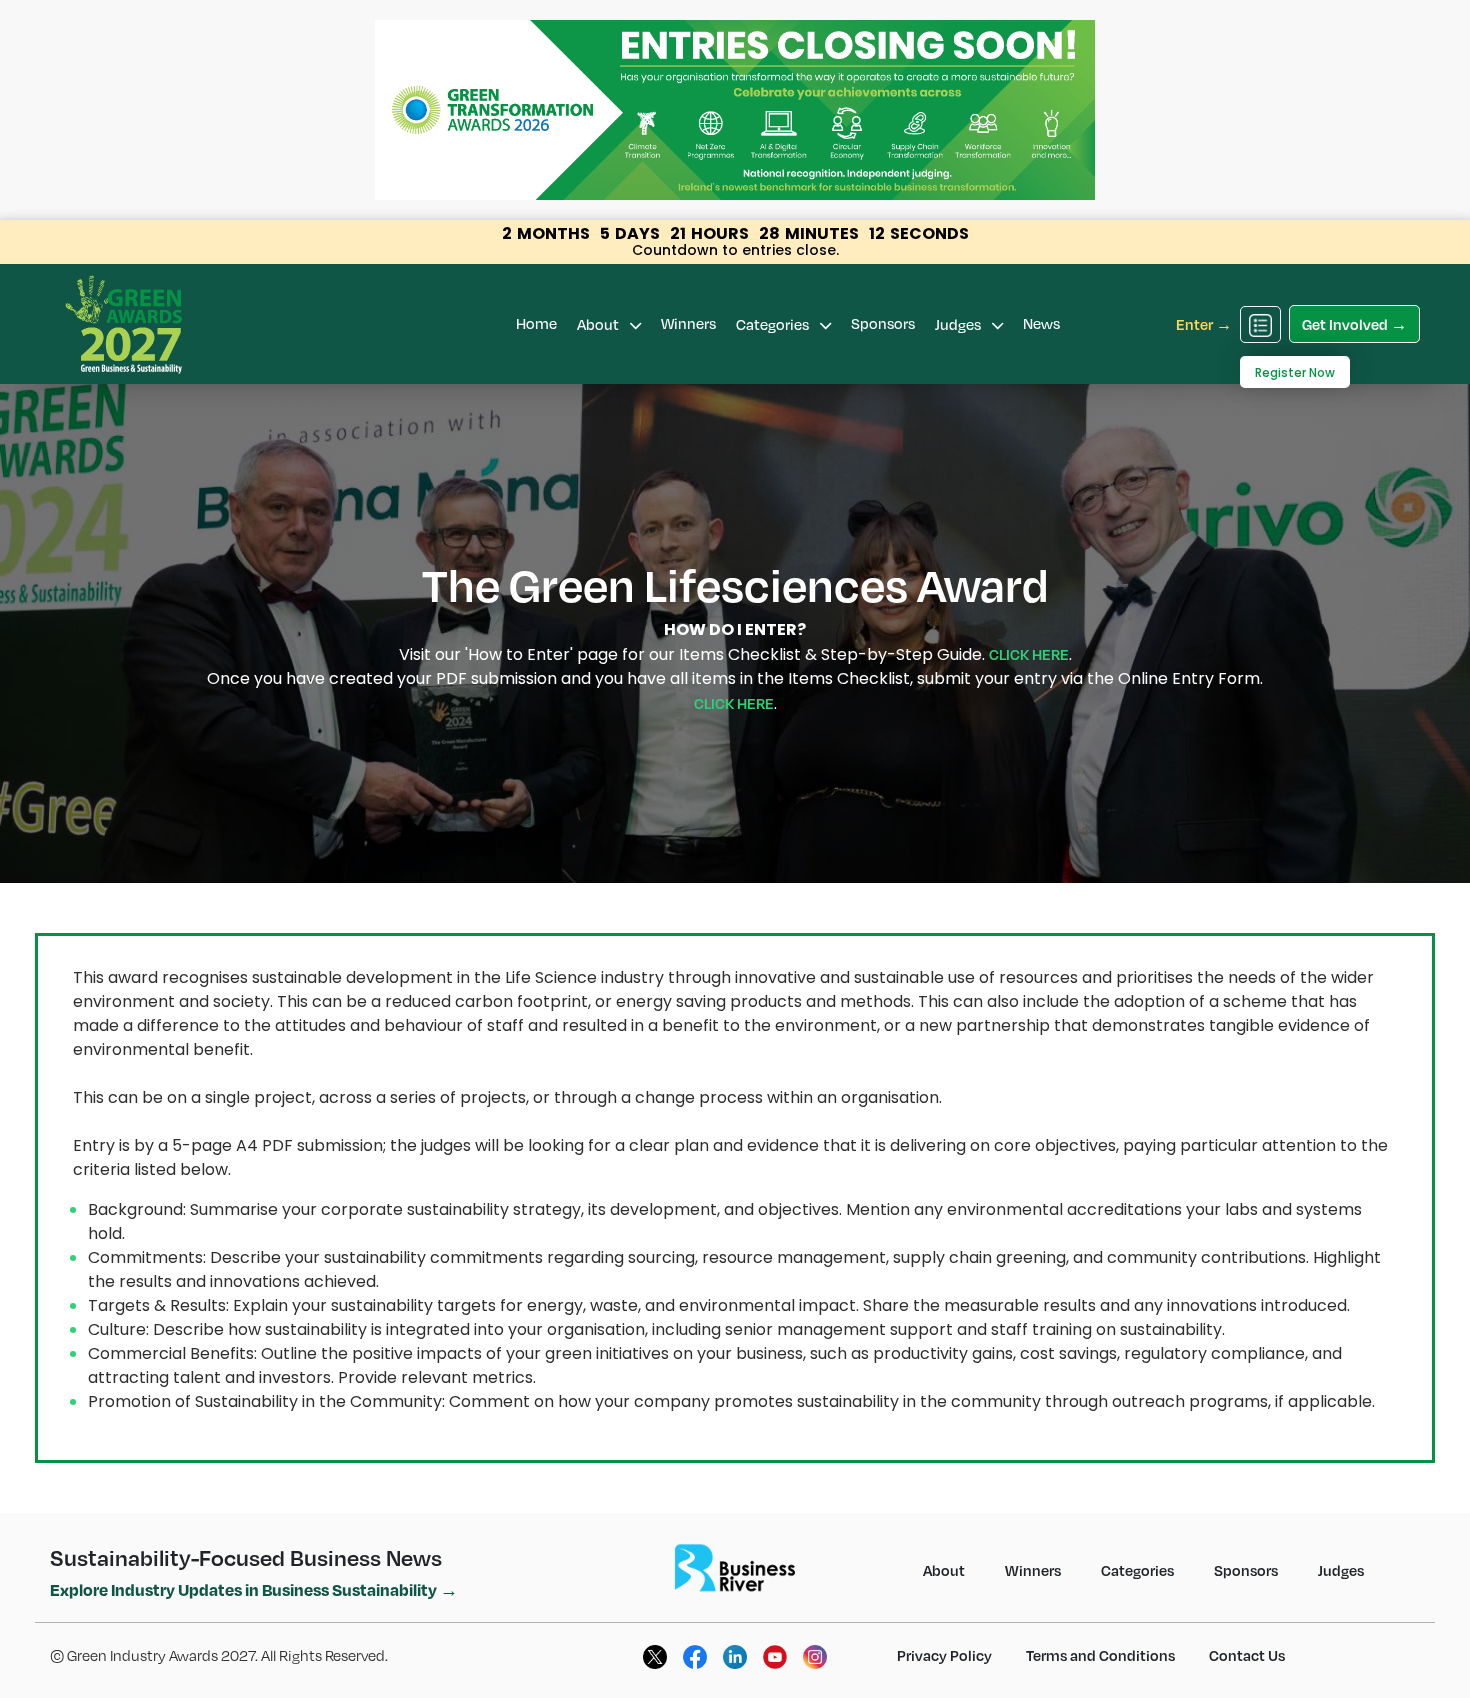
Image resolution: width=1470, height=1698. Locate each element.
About (599, 324)
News (1041, 323)
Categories (774, 324)
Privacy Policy (944, 1655)
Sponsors (883, 323)
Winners (688, 323)
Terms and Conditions (1100, 1655)
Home (536, 323)
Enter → (1204, 324)
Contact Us (1247, 1655)
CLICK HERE (1029, 654)
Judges (959, 324)
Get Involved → (1354, 324)
